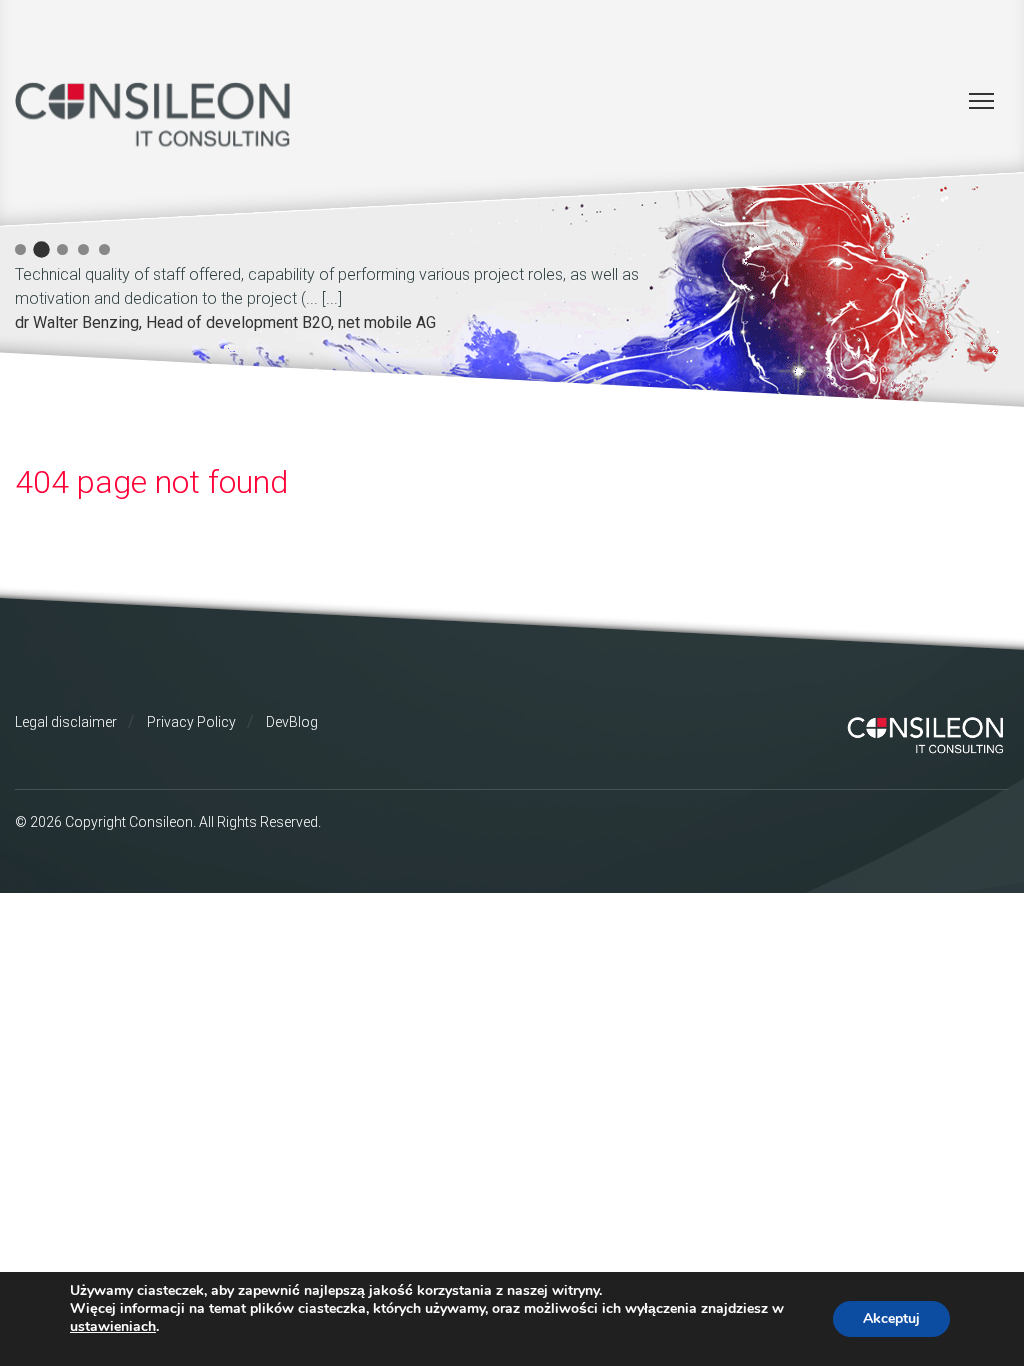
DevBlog (292, 722)
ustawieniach (113, 1327)
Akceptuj (891, 1318)
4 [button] (83, 249)
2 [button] (41, 249)
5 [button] (104, 249)
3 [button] (62, 249)
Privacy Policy (191, 722)
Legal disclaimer (66, 722)
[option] (365, 295)
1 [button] (20, 249)
